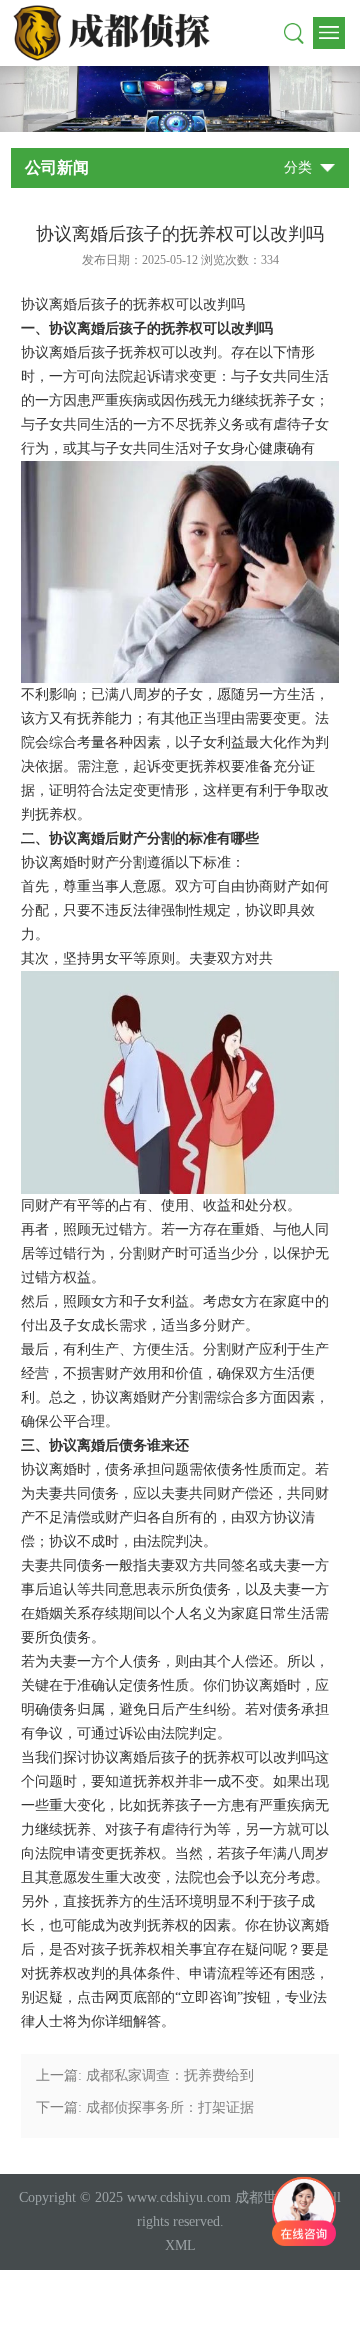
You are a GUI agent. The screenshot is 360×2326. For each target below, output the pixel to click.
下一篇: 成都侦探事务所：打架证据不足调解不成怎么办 (145, 2112)
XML (180, 2245)
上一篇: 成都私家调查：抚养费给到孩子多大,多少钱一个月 (145, 2080)
